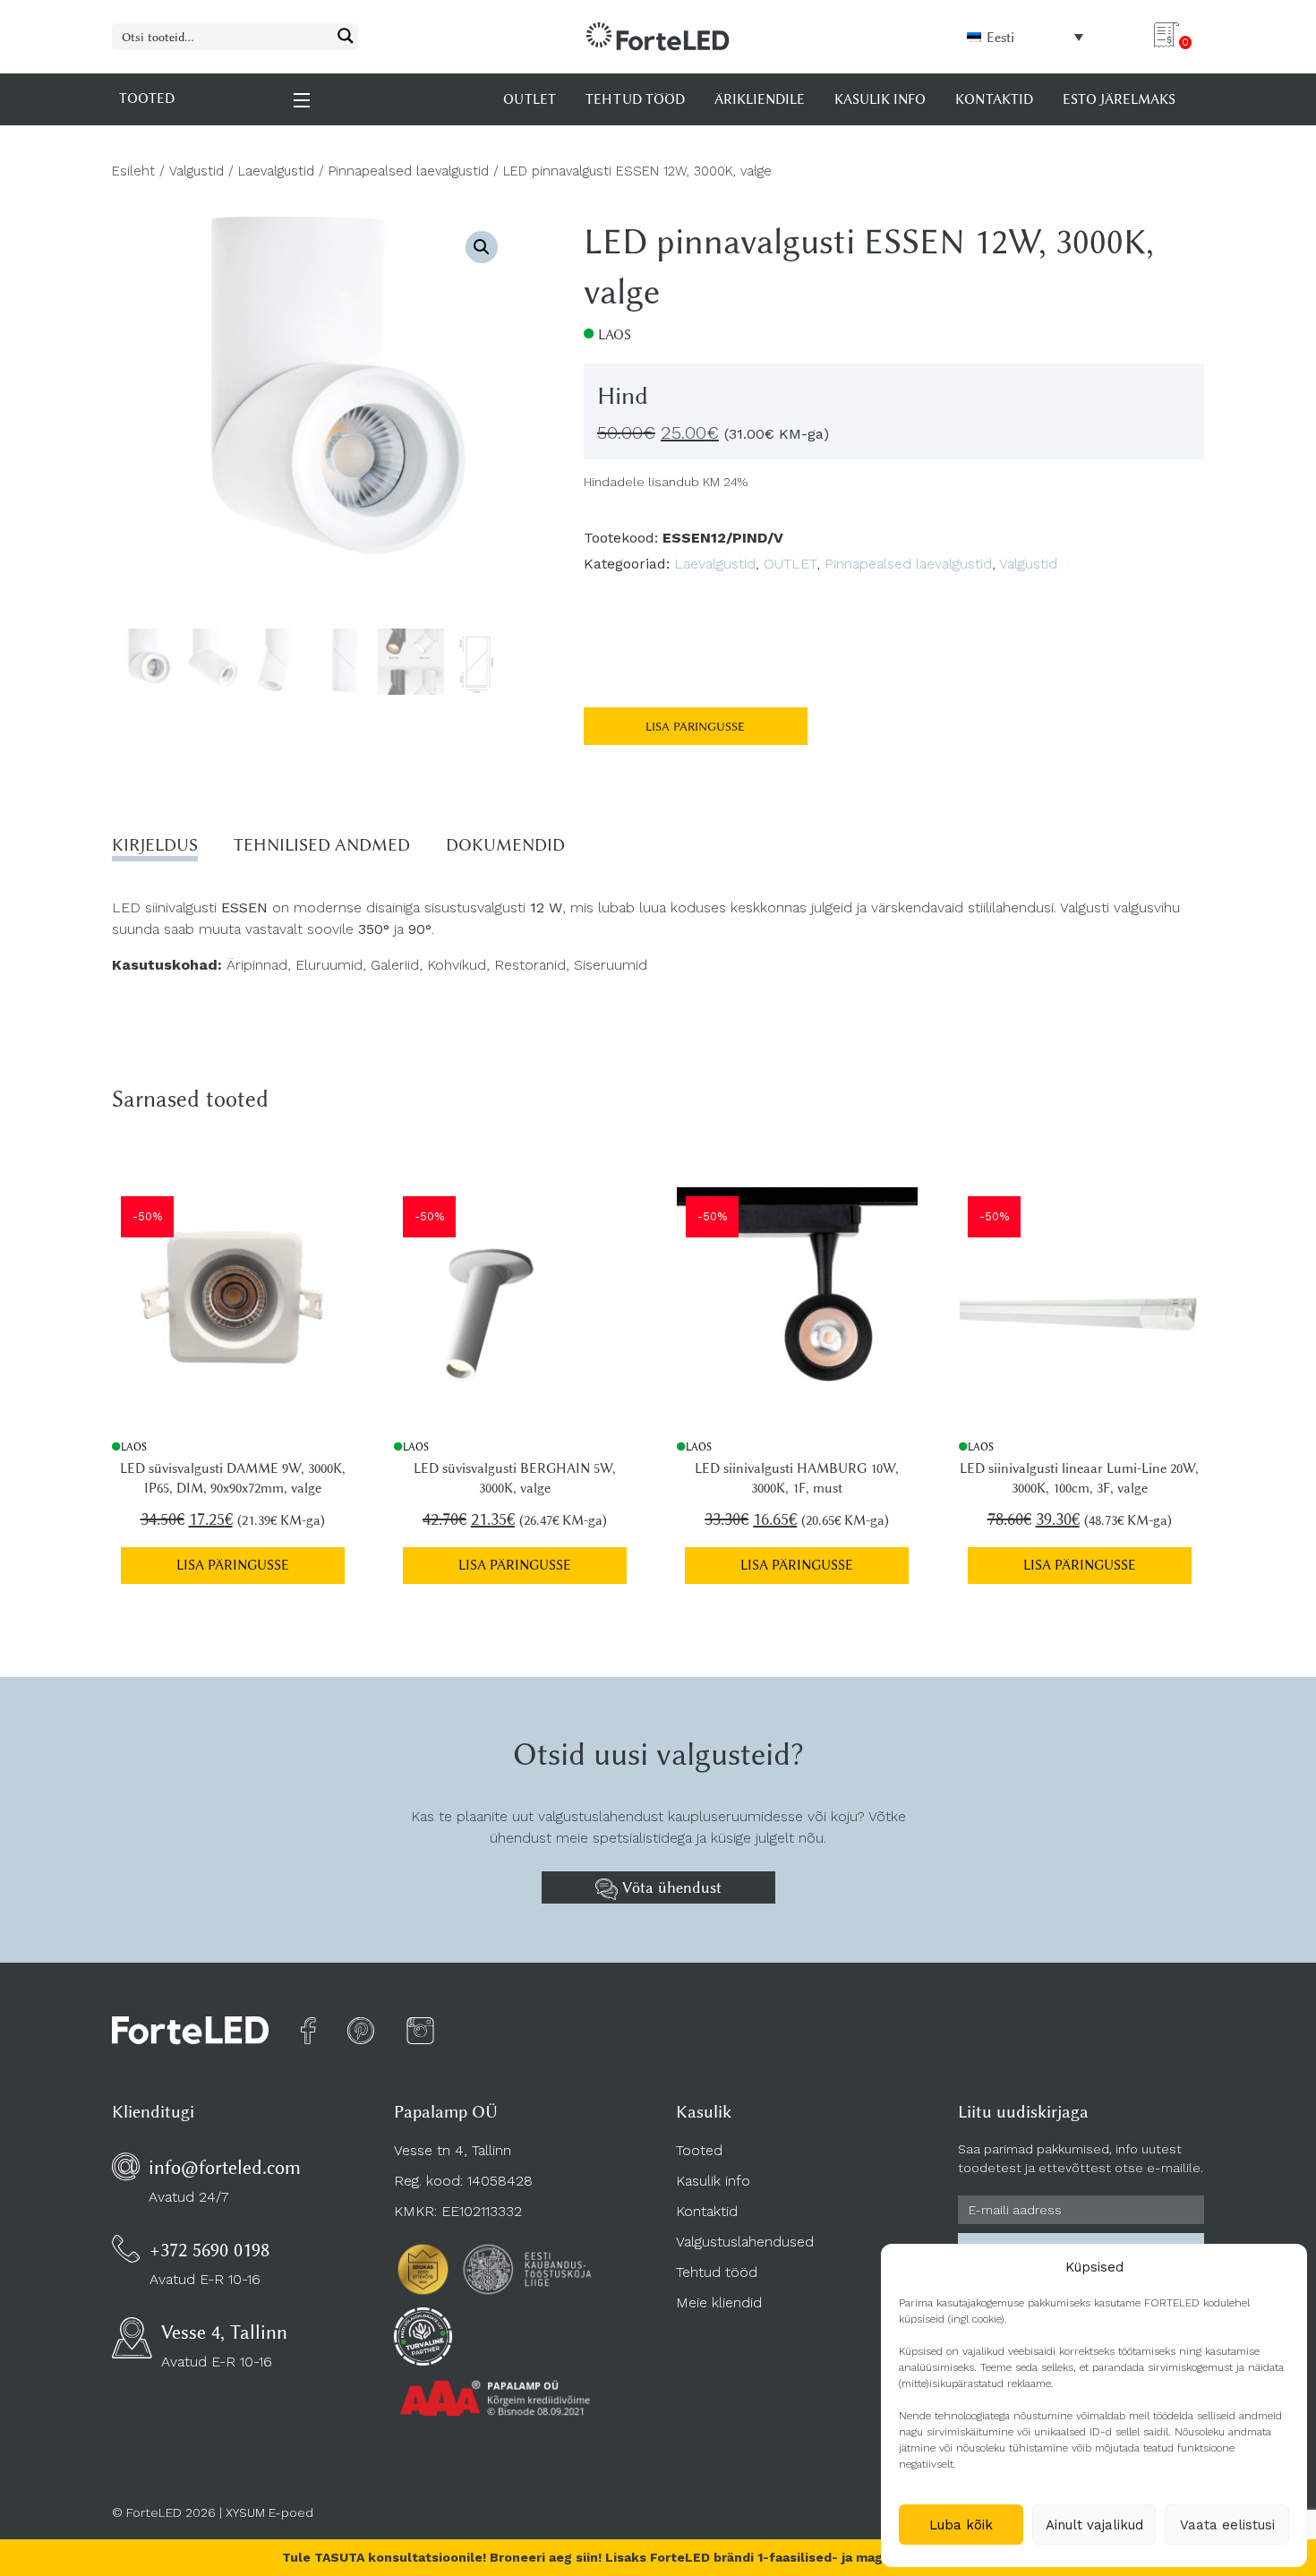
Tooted (699, 2150)
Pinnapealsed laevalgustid (409, 171)
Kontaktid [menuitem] (994, 99)
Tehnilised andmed (322, 845)
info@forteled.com (225, 2167)
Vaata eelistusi (1227, 2525)
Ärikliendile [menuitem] (760, 99)
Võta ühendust (670, 1887)
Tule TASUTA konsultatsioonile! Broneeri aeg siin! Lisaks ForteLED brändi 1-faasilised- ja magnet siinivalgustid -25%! (658, 2557)
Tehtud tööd (717, 2272)
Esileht (133, 171)
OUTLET (790, 564)
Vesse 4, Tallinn (224, 2332)
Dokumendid (505, 845)
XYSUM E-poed (269, 2512)
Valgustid (197, 171)
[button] (482, 247)
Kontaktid (707, 2211)
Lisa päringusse (695, 726)
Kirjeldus (155, 845)
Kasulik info (713, 2181)
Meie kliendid (719, 2302)
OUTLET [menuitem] (530, 99)
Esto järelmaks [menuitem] (1119, 99)
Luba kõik (961, 2525)
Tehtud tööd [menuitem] (635, 99)
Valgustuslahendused (745, 2242)
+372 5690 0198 (209, 2250)
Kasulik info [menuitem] (880, 99)
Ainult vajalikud (1094, 2525)
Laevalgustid (276, 171)
